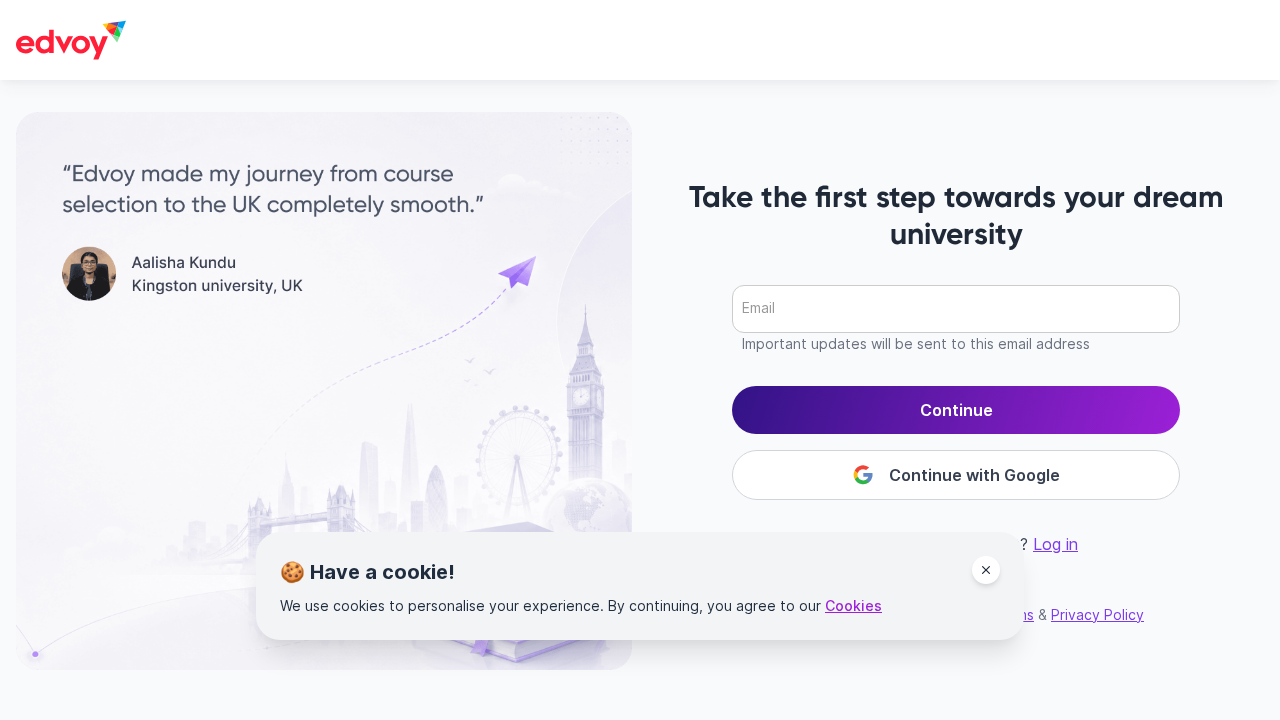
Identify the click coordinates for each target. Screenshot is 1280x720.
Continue (956, 410)
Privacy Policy (1097, 614)
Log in (1055, 544)
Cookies (853, 605)
